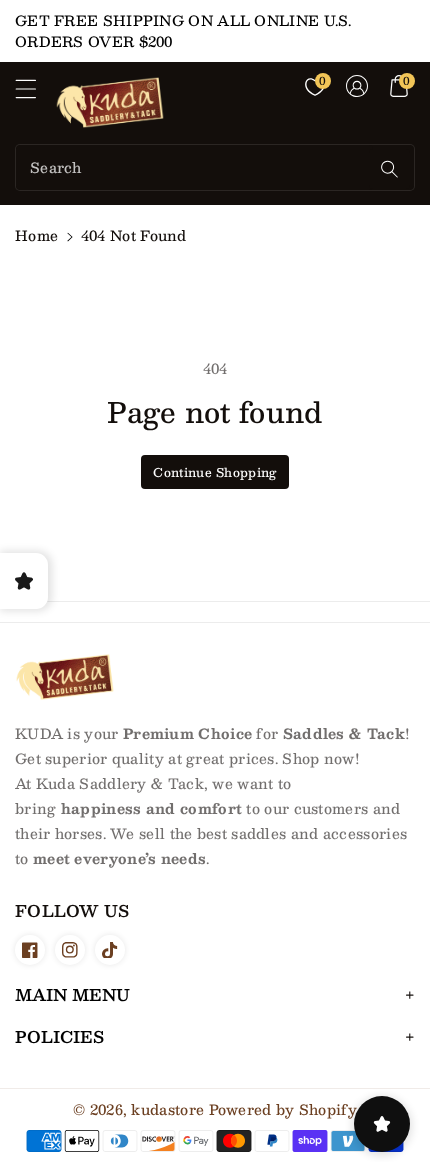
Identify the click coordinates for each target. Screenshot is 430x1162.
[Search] (389, 169)
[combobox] (194, 167)
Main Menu (72, 994)
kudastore (167, 1109)
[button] (35, 94)
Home (36, 235)
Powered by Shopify (283, 1109)
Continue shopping (214, 472)
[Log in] (357, 86)
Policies (59, 1036)
